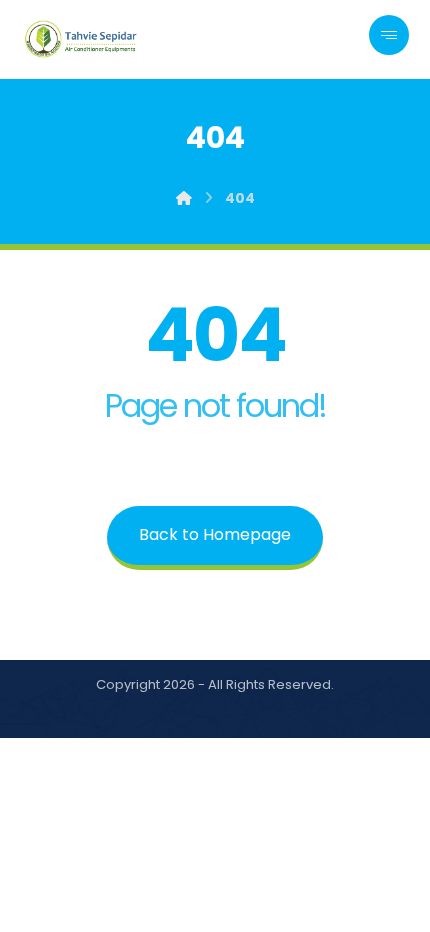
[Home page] (184, 198)
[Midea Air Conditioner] (82, 39)
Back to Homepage (215, 534)
